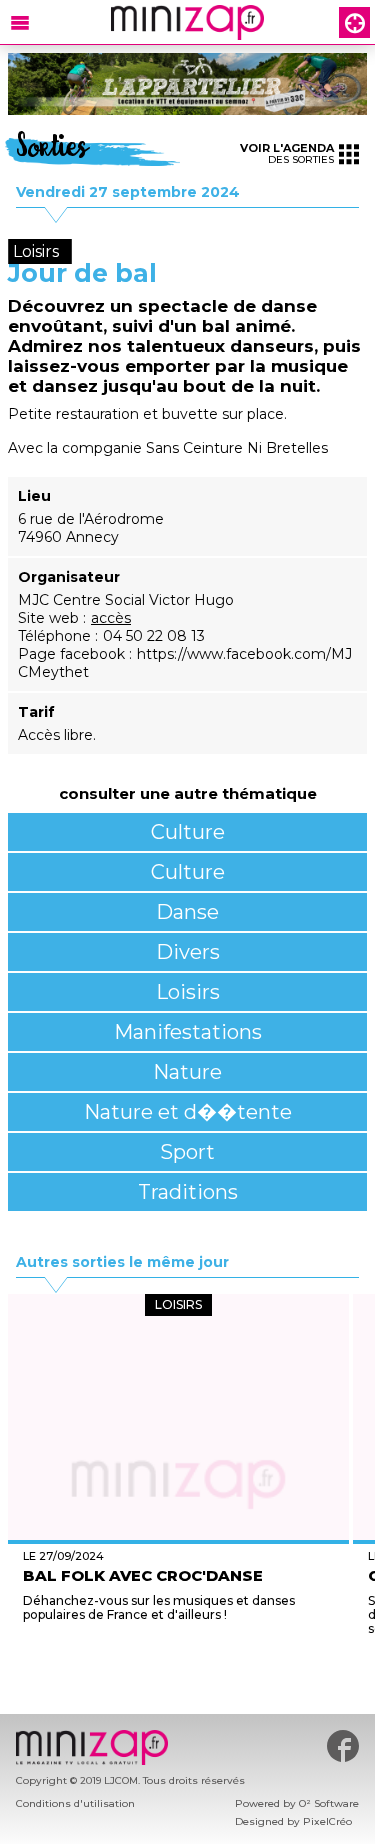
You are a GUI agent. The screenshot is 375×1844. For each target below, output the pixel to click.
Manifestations (188, 1032)
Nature (187, 1072)
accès (111, 618)
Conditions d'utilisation (75, 1803)
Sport (187, 1152)
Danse (187, 912)
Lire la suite (178, 1665)
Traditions (188, 1192)
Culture (188, 832)
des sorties (287, 153)
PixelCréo (327, 1821)
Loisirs (188, 992)
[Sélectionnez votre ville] (354, 22)
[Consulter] (187, 84)
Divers (188, 952)
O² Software (329, 1803)
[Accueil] (187, 22)
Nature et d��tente (188, 1112)
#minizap (343, 1746)
